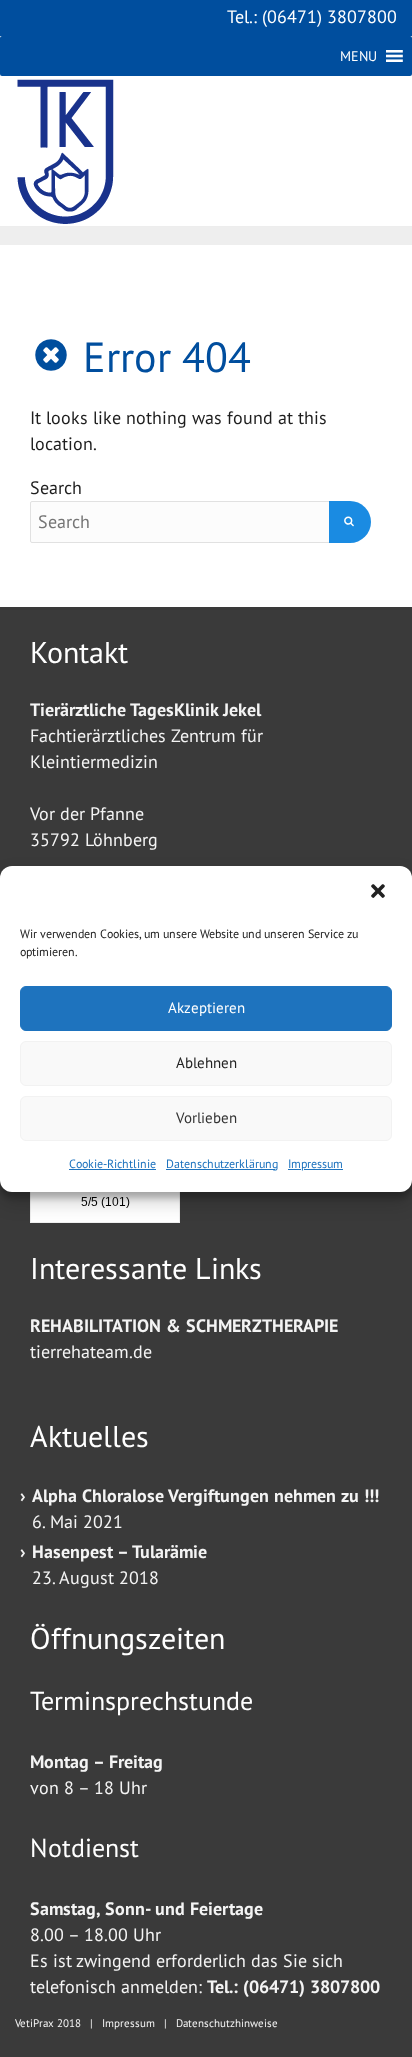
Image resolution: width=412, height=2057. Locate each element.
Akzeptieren (206, 1007)
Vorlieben (206, 1117)
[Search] (350, 522)
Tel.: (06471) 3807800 (312, 16)
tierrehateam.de (91, 1351)
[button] (380, 893)
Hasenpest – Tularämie (119, 1551)
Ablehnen (206, 1062)
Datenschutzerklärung (222, 1163)
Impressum (315, 1163)
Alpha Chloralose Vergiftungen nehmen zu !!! (205, 1495)
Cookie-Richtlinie (112, 1163)
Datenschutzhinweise (227, 2023)
